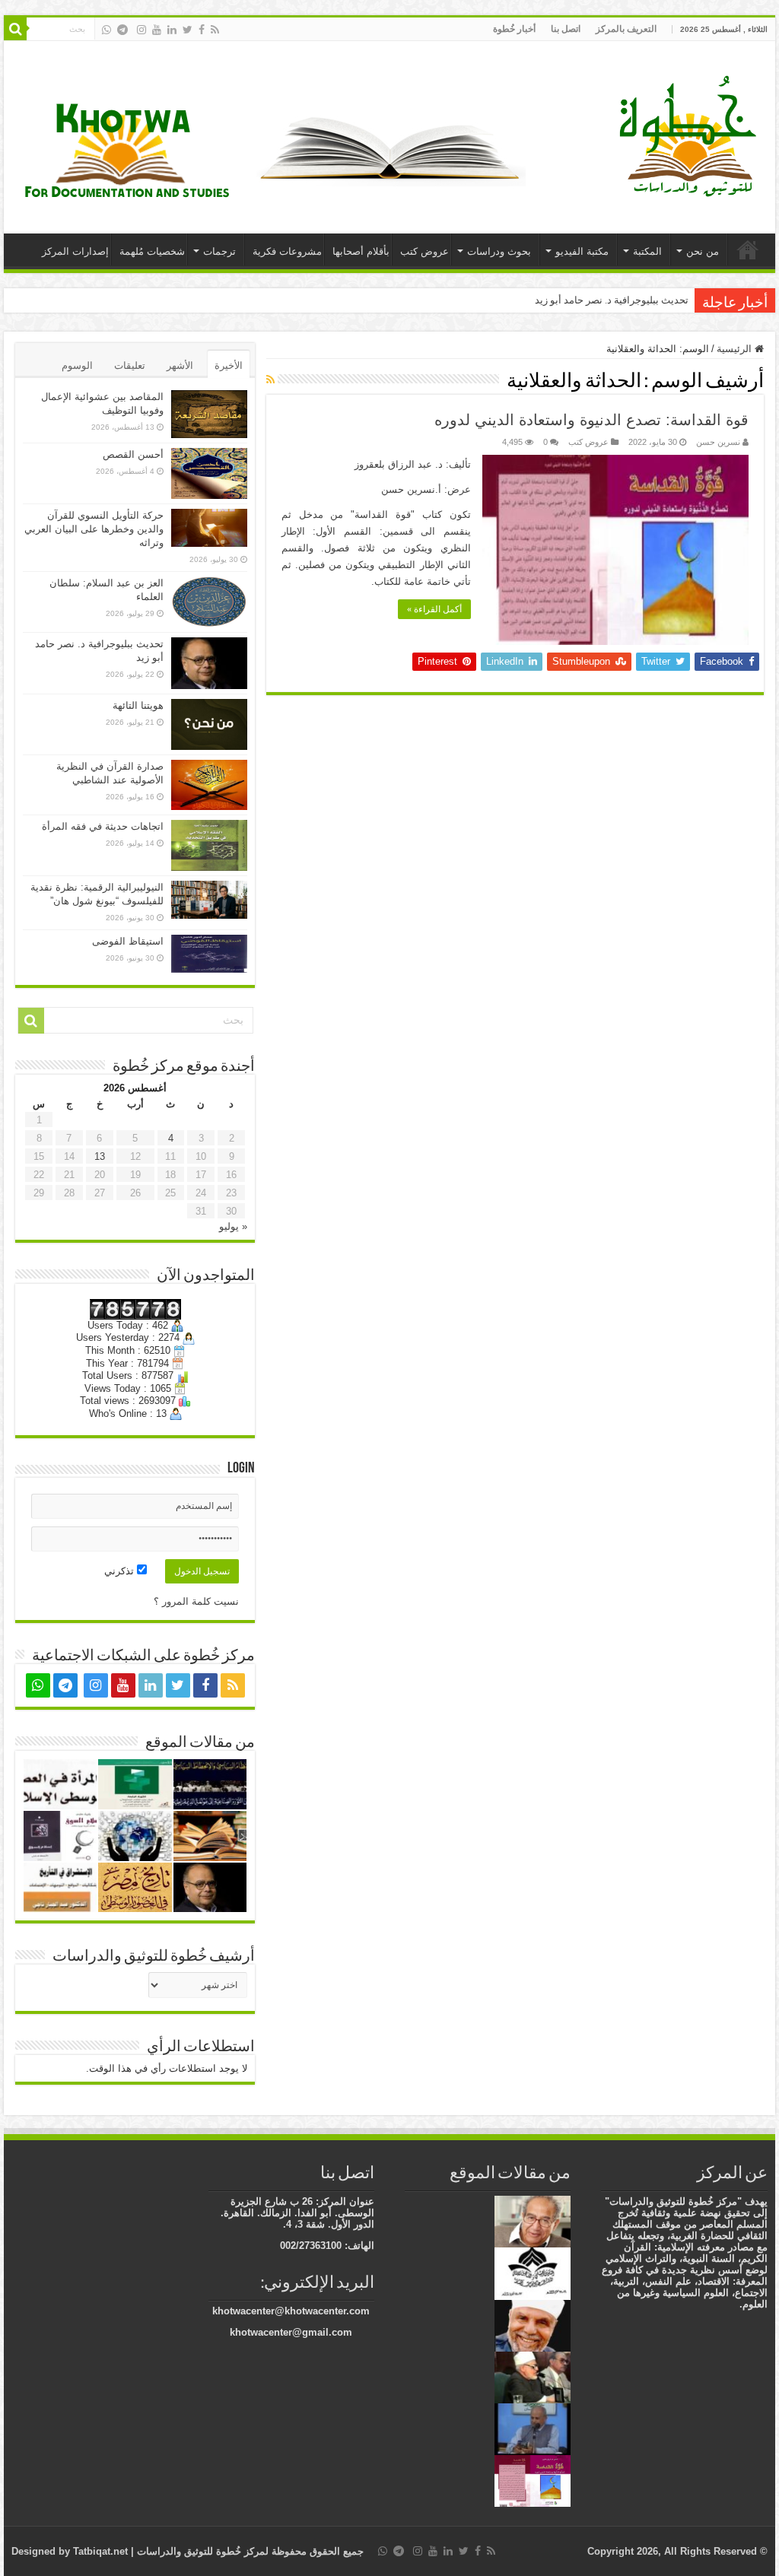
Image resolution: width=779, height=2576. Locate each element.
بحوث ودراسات (499, 251)
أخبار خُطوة (514, 29)
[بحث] (15, 29)
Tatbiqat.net (100, 2551)
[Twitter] (188, 30)
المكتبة (647, 251)
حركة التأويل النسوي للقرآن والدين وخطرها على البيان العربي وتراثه (94, 529)
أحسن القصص (133, 454)
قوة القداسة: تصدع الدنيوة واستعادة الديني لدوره (591, 420)
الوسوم (77, 365)
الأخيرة (229, 365)
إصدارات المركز (75, 251)
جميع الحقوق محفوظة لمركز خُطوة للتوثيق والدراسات (249, 2551)
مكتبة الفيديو (582, 251)
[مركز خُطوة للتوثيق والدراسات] (692, 135)
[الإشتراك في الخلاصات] (270, 380)
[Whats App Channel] (107, 30)
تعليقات (130, 365)
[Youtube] (157, 30)
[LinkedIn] (172, 30)
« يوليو (233, 1226)
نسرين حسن (718, 442)
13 (100, 1156)
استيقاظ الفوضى (128, 941)
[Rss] (215, 30)
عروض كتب (424, 251)
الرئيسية (748, 249)
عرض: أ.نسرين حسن (426, 489)
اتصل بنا (566, 29)
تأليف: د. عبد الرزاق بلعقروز (413, 464)
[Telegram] (122, 30)
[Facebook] (202, 30)
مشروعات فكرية (287, 251)
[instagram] (141, 30)
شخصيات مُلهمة (152, 251)
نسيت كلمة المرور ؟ (196, 1601)
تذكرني (121, 1571)
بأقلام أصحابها (361, 251)
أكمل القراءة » (434, 609)
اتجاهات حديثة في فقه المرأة (103, 826)
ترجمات (219, 251)
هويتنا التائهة (138, 705)
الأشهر (180, 365)
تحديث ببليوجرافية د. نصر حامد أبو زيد (612, 300)
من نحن (703, 251)
